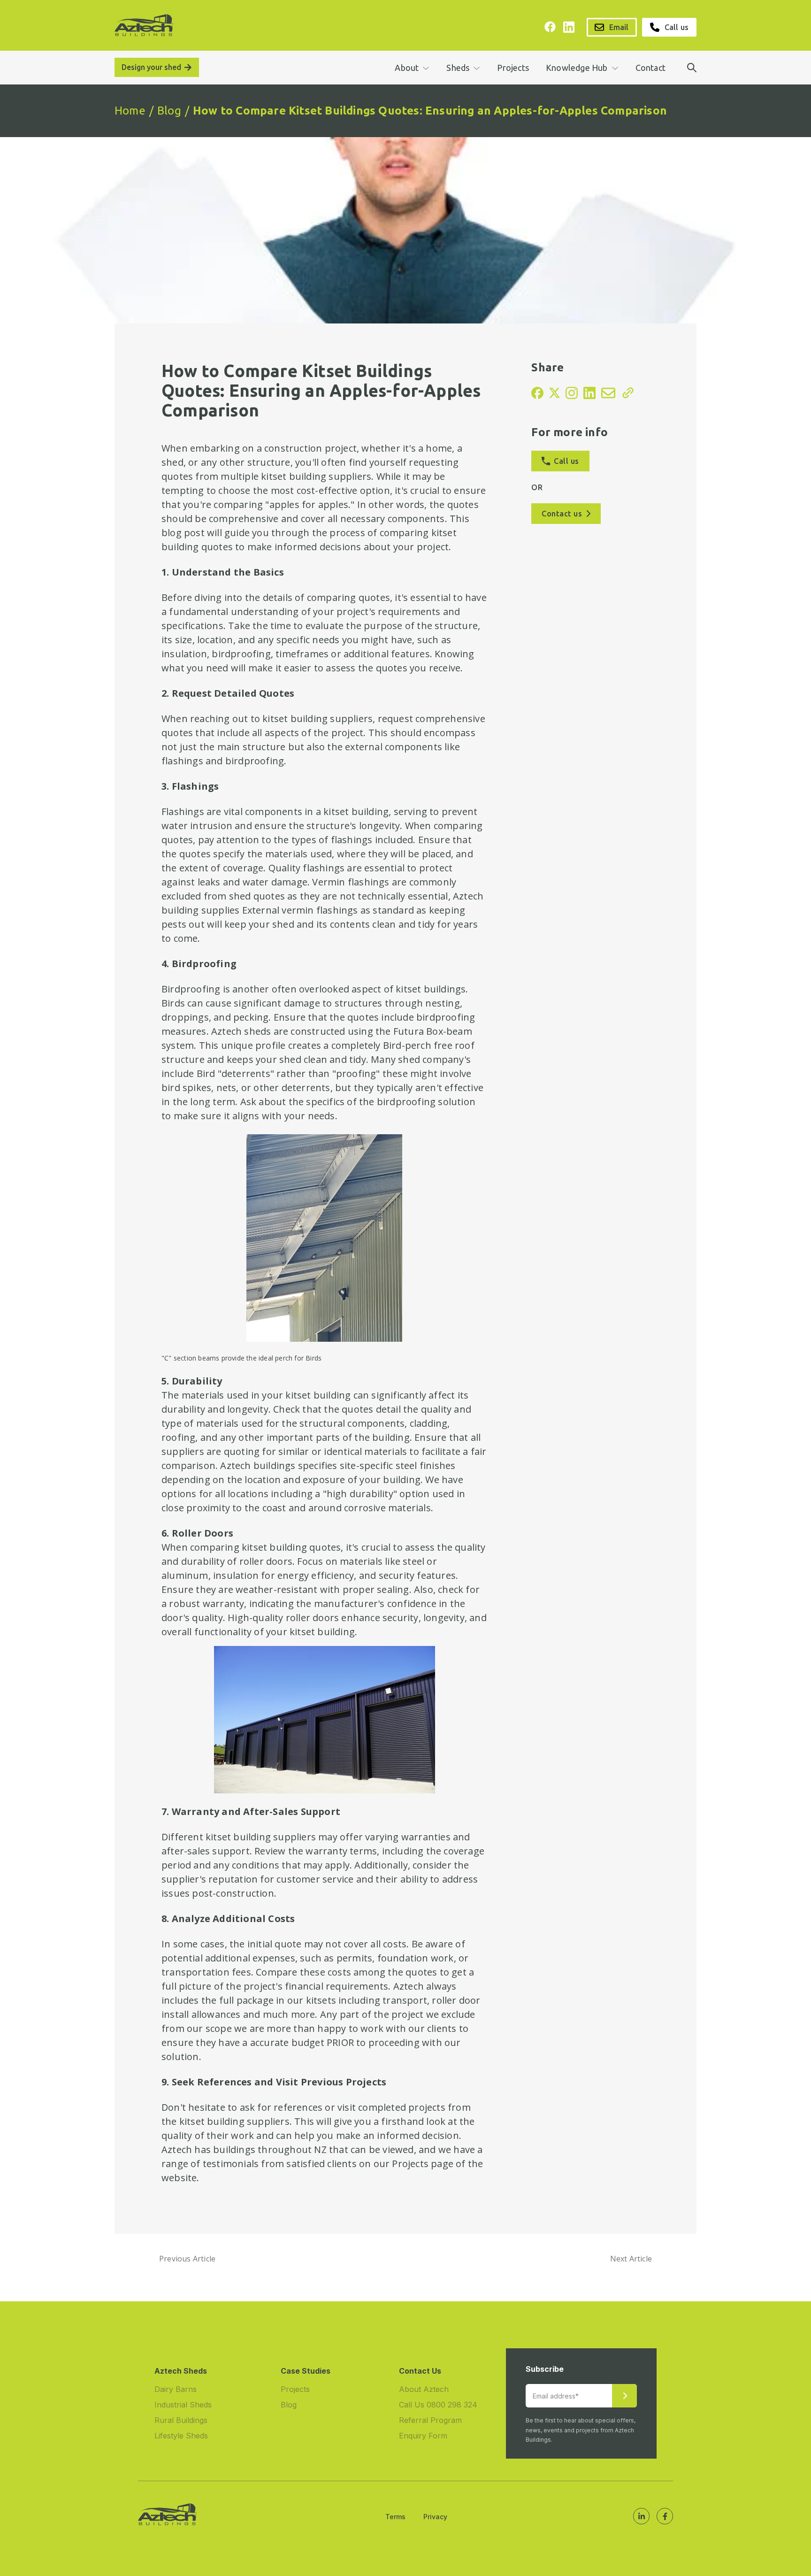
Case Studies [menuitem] (306, 2371)
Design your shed (151, 67)
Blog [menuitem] (289, 2405)
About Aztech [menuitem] (424, 2389)
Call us (677, 27)
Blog (169, 111)
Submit (624, 2396)
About (407, 68)
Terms (395, 2517)
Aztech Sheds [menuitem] (181, 2371)
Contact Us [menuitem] (420, 2371)
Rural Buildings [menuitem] (181, 2420)
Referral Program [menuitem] (430, 2420)
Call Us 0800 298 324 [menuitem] (438, 2405)
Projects (513, 68)
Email (619, 27)
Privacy (435, 2517)
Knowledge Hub (577, 68)
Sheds (458, 68)
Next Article (631, 2259)
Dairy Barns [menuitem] (176, 2389)
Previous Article (187, 2259)
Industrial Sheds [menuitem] (183, 2405)
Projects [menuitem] (295, 2389)
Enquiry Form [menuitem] (423, 2436)
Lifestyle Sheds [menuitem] (181, 2436)
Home (130, 111)
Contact (650, 68)
